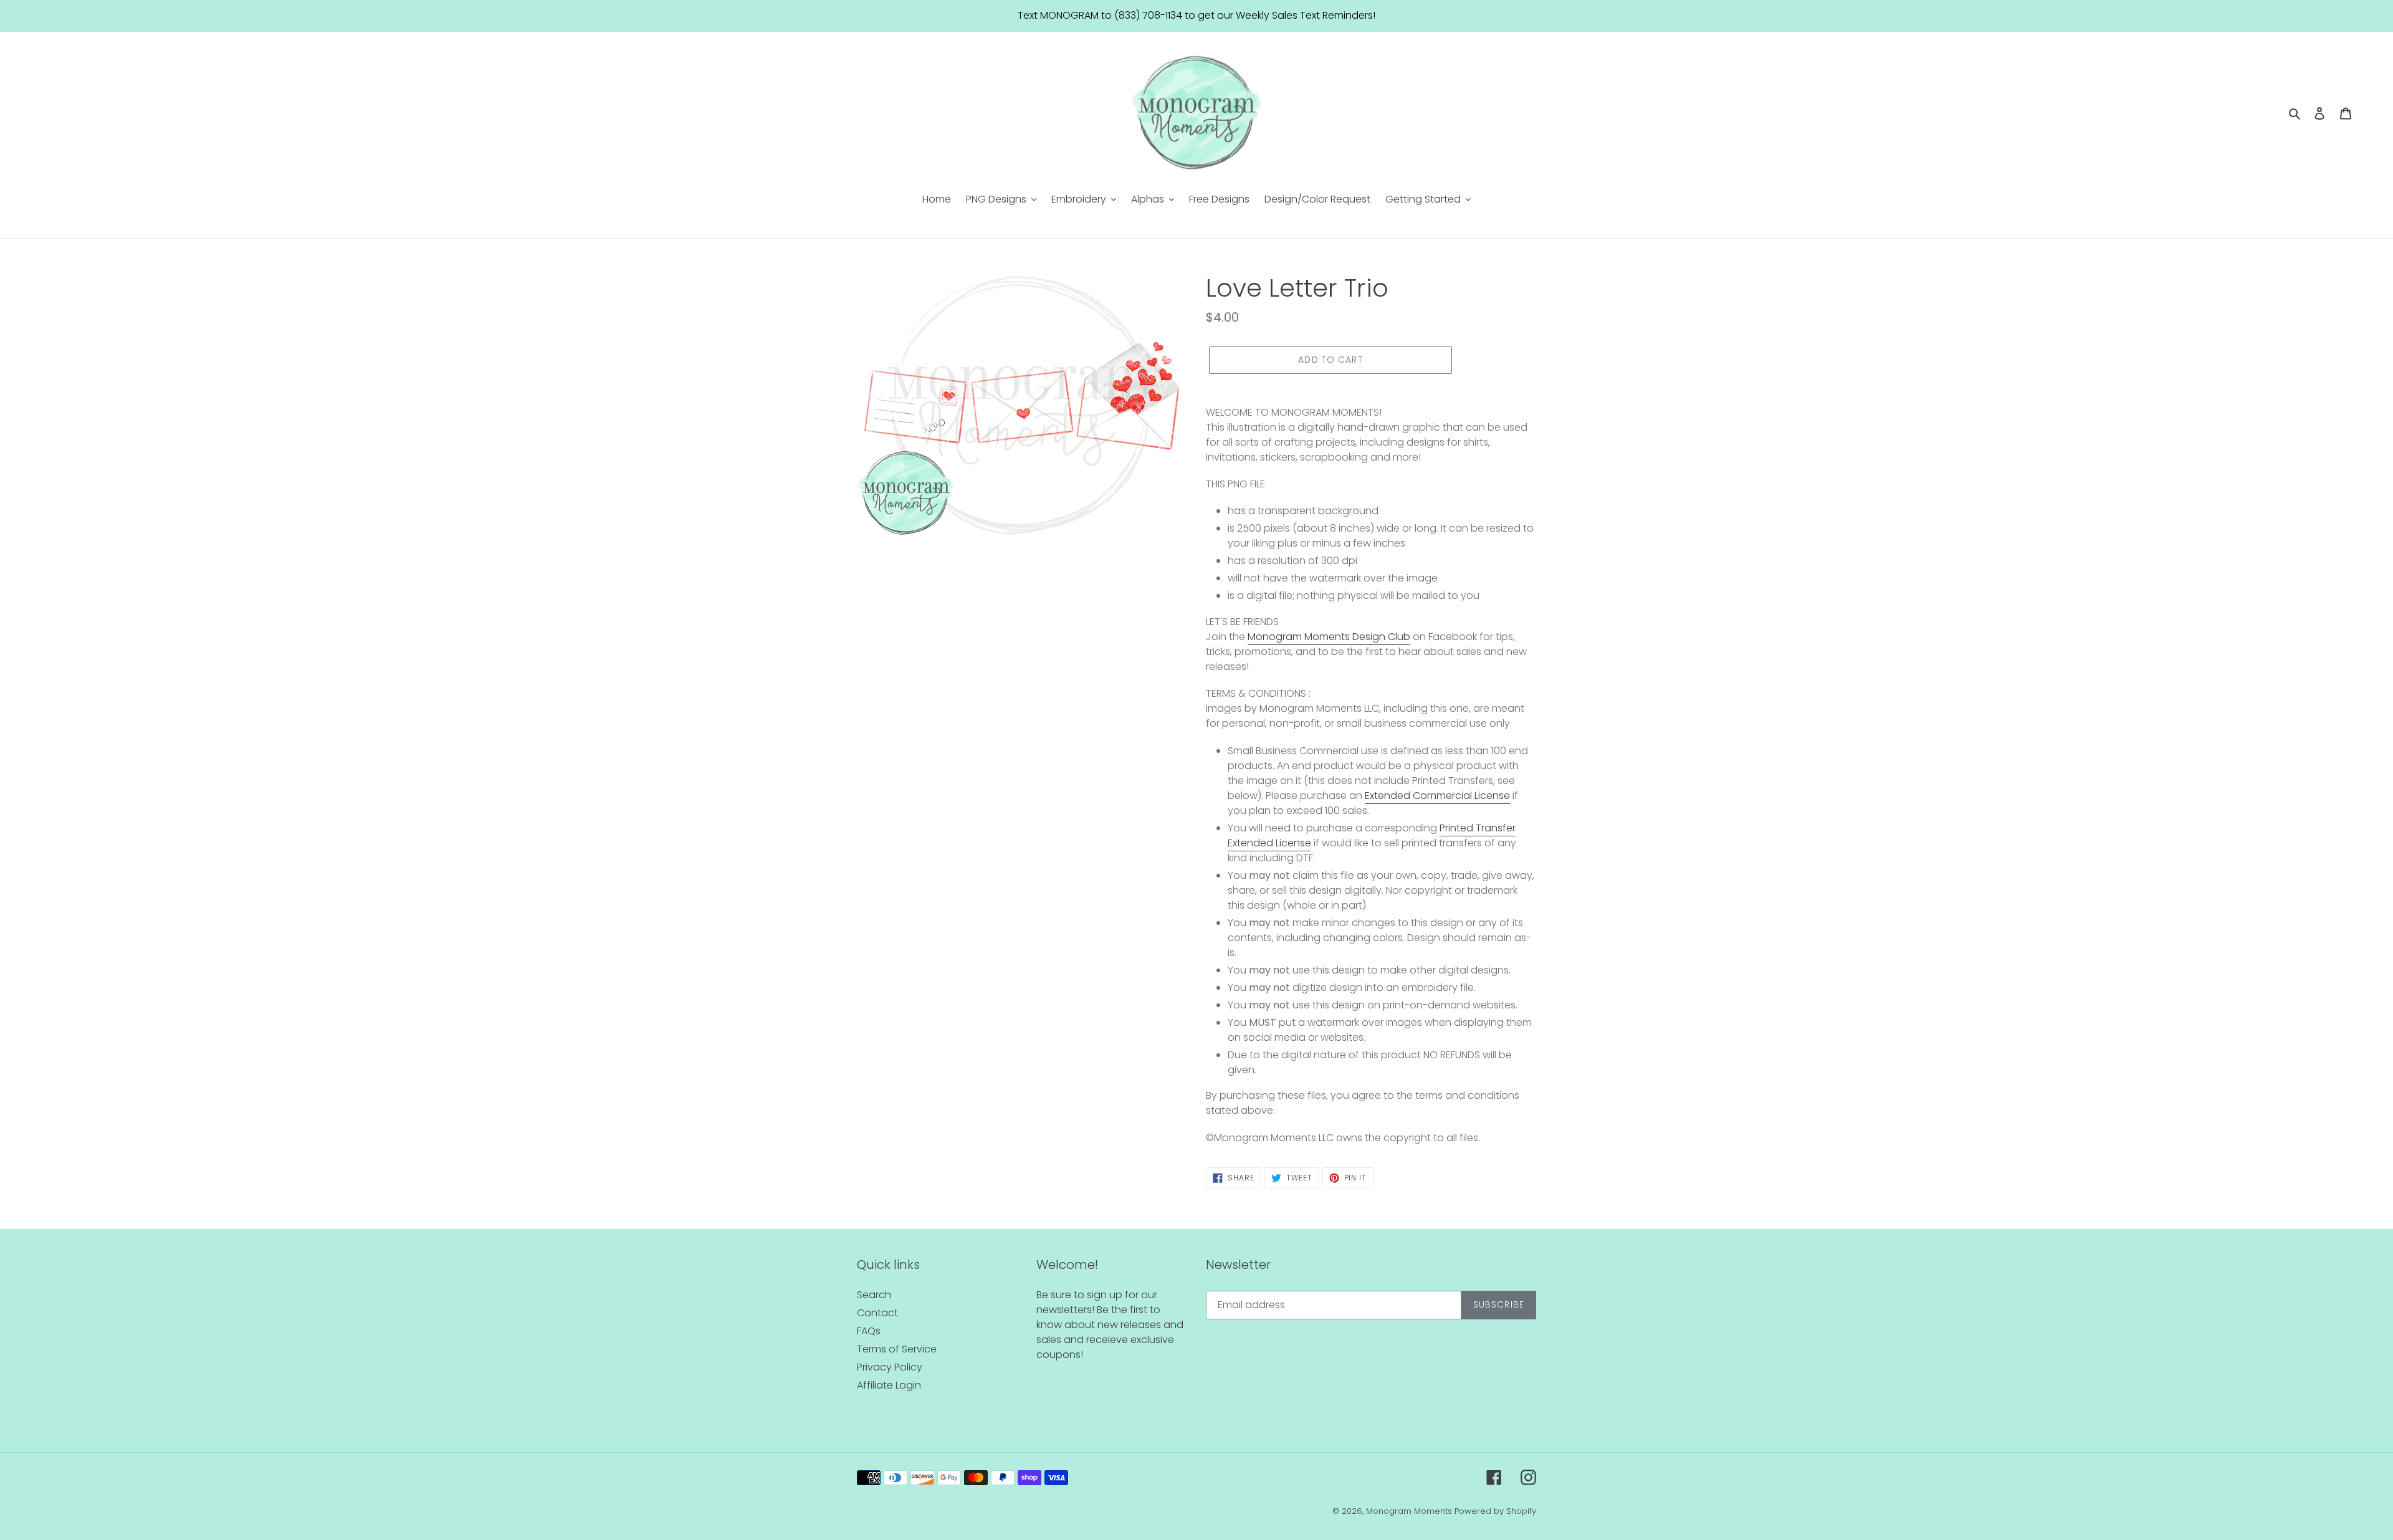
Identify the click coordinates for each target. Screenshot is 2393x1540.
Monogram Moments (1409, 1511)
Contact (877, 1313)
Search (874, 1295)
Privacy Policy (890, 1367)
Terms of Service (897, 1349)
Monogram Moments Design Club (1329, 637)
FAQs (869, 1331)
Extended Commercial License (1437, 796)
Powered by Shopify (1495, 1511)
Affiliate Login (889, 1385)
